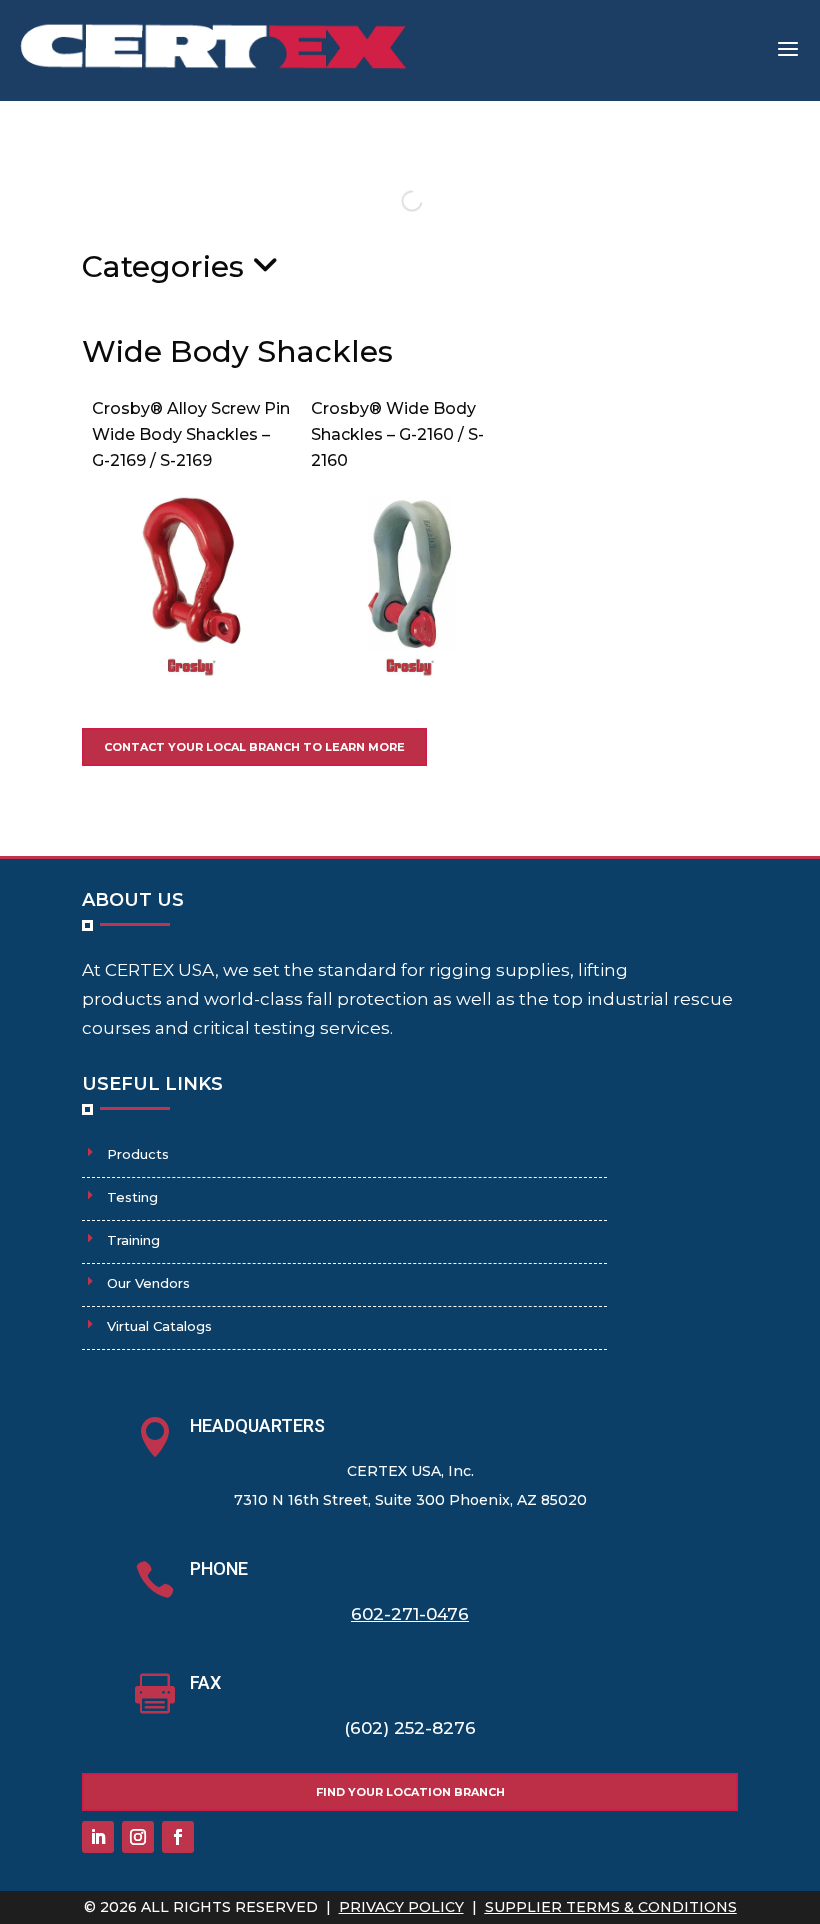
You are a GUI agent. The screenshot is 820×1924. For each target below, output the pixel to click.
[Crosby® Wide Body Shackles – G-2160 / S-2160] (410, 673)
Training (133, 1240)
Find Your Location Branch (410, 1792)
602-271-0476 (410, 1614)
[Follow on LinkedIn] (98, 1837)
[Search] (395, 201)
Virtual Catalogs (159, 1326)
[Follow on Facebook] (178, 1837)
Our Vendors (148, 1283)
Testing (132, 1197)
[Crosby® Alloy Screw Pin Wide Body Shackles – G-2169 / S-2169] (191, 673)
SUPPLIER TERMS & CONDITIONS (611, 1907)
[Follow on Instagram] (138, 1837)
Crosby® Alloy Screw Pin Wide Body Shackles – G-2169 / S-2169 (191, 434)
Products (138, 1154)
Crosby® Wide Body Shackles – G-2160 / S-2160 (397, 434)
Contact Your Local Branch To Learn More (254, 747)
